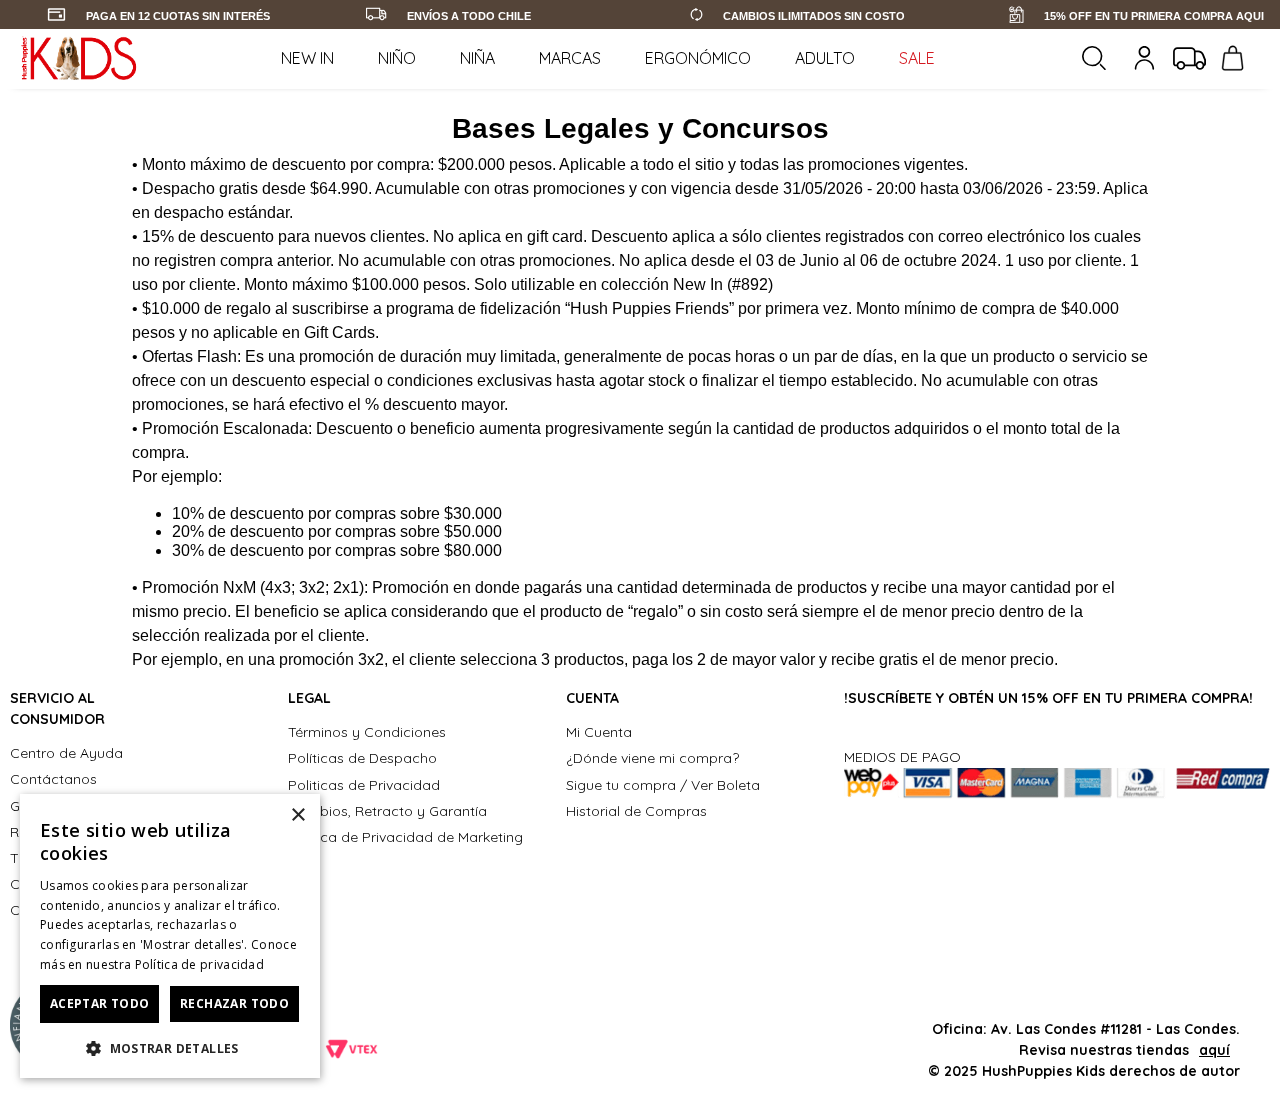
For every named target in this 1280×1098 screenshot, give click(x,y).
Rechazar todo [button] (234, 1003)
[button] (170, 1047)
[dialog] (170, 936)
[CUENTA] (1147, 58)
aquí (1214, 1050)
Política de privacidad (200, 964)
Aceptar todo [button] (100, 1003)
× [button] (297, 815)
